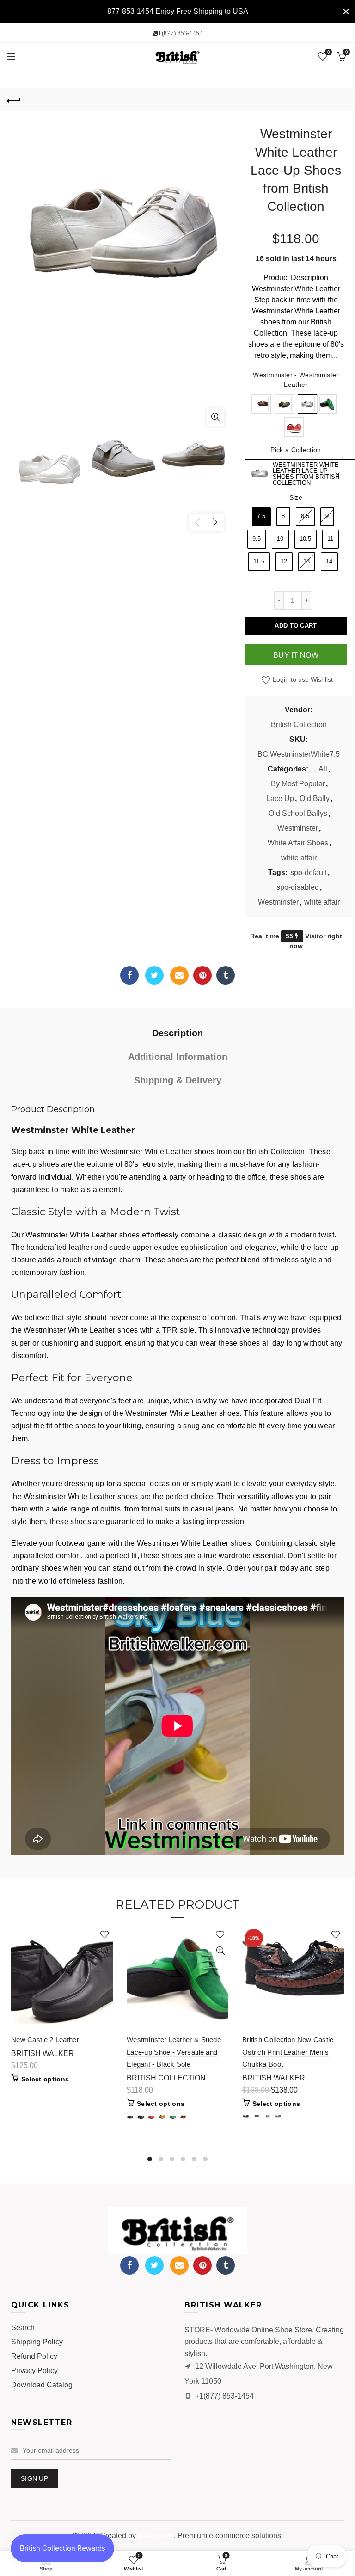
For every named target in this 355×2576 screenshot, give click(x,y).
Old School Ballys (298, 813)
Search (23, 2328)
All (323, 769)
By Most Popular (298, 784)
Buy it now (296, 655)
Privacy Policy (34, 2371)
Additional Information (178, 1057)
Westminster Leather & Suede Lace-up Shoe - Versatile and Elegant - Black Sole (174, 2052)
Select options (45, 2079)
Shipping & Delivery (178, 1080)
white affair (299, 858)
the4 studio (156, 2536)
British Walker (43, 2053)
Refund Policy (34, 2356)
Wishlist (328, 52)
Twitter (154, 975)
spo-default (309, 872)
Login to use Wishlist (302, 679)
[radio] (261, 404)
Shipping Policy (37, 2342)
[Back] (14, 99)
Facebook (129, 975)
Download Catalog (42, 2385)
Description (177, 1033)
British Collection (299, 725)
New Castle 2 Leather (45, 2040)
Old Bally (315, 798)
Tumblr (226, 975)
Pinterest (202, 975)
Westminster (298, 828)
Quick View (105, 1951)
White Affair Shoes (298, 843)
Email (179, 975)
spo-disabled (298, 887)
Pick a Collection (296, 450)
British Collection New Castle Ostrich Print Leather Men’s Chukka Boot (288, 2052)
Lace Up (280, 798)
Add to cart (296, 626)
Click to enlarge (215, 417)
